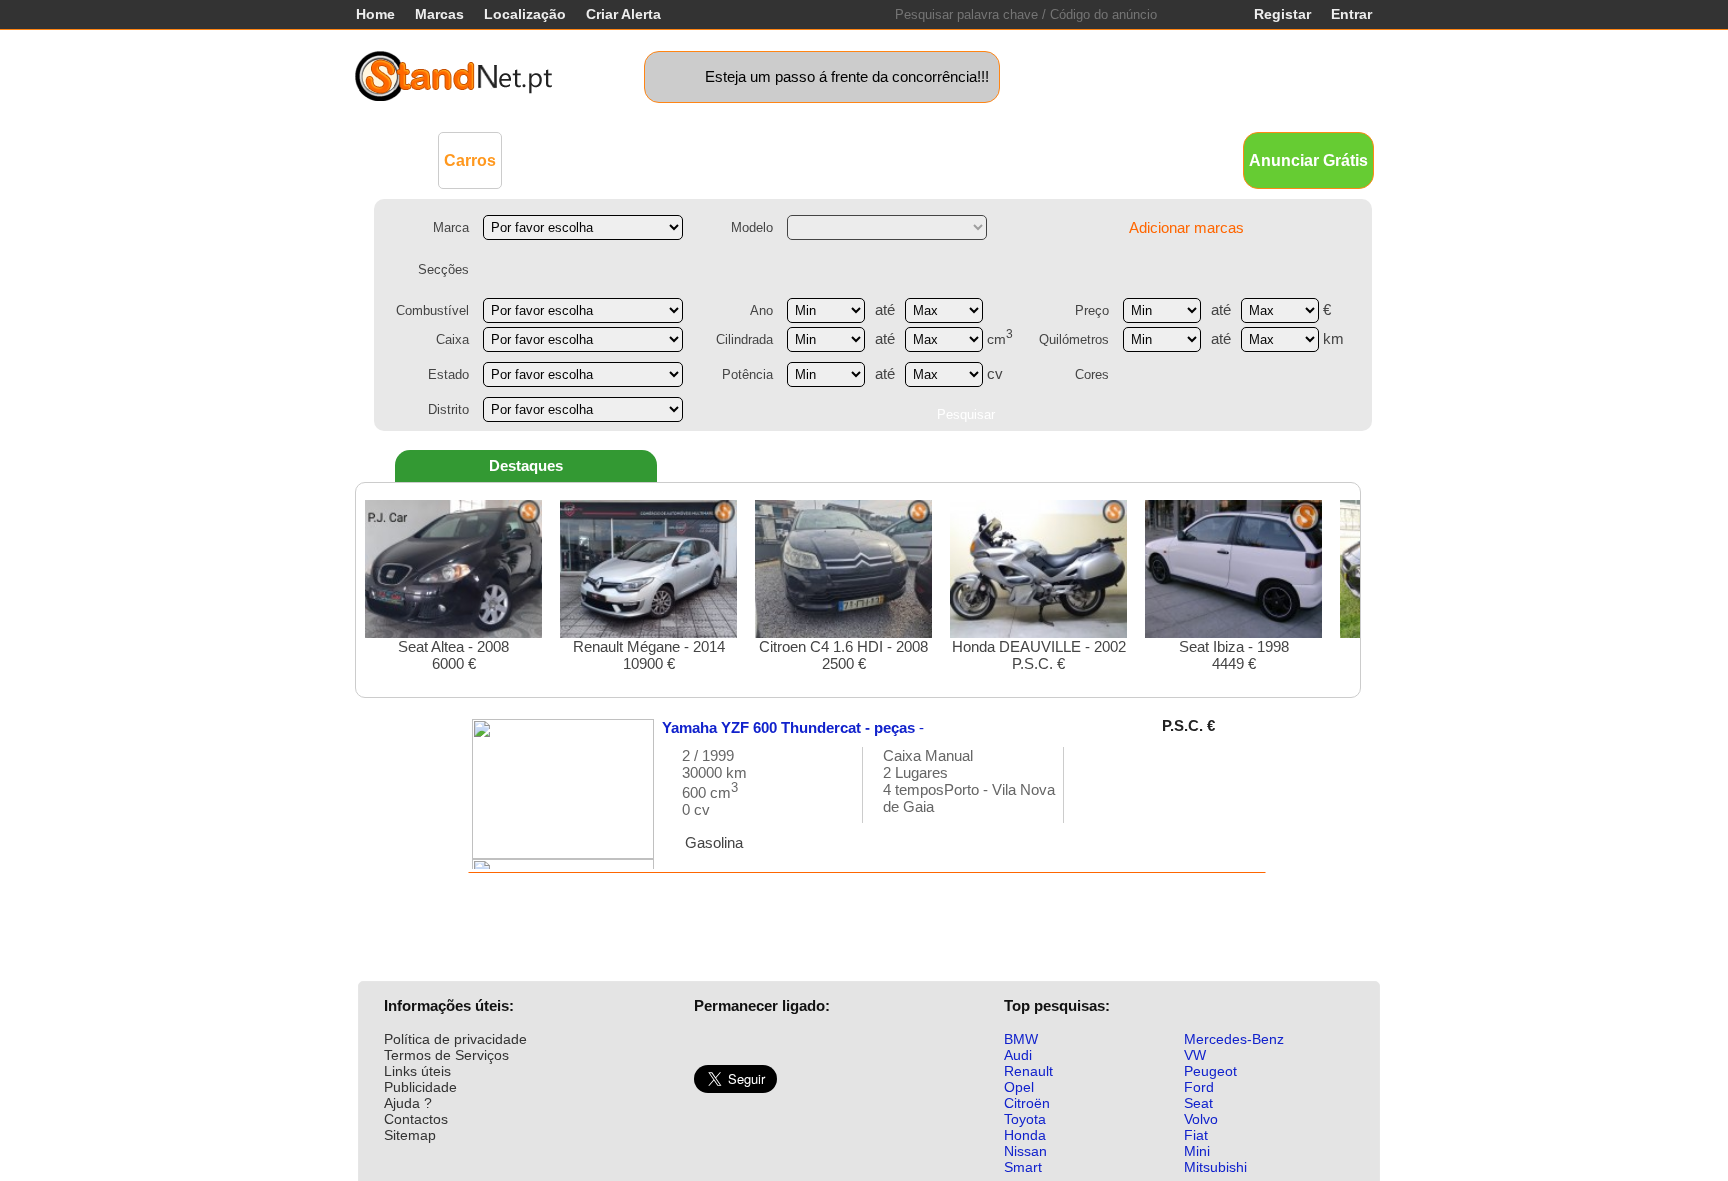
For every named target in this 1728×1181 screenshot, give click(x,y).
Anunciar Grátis (1308, 160)
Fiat (1196, 1135)
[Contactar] (1100, 794)
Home (375, 14)
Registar (1282, 14)
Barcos (902, 159)
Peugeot (1210, 1071)
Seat (1198, 1103)
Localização (525, 14)
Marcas (439, 14)
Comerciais (560, 159)
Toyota (1025, 1119)
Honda (1025, 1135)
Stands (1092, 159)
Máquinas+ (659, 159)
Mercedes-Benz (1234, 1039)
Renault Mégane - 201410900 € (649, 655)
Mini (1197, 1151)
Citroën (1027, 1103)
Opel (1019, 1087)
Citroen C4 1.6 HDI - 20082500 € (843, 655)
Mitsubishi (1215, 1167)
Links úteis (417, 1071)
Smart (1023, 1167)
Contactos (416, 1119)
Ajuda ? (408, 1103)
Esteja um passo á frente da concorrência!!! (847, 76)
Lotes (966, 159)
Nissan (1025, 1151)
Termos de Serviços (446, 1055)
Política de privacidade (455, 1039)
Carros (470, 160)
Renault (1028, 1071)
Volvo (1201, 1119)
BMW (1021, 1039)
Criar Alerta (623, 14)
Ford (1199, 1087)
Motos (739, 159)
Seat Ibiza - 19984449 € (1234, 655)
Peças (1026, 159)
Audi (1018, 1055)
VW (1195, 1055)
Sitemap (410, 1135)
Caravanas (819, 159)
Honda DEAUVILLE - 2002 (1039, 655)
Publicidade (420, 1087)
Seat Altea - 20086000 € (453, 655)
